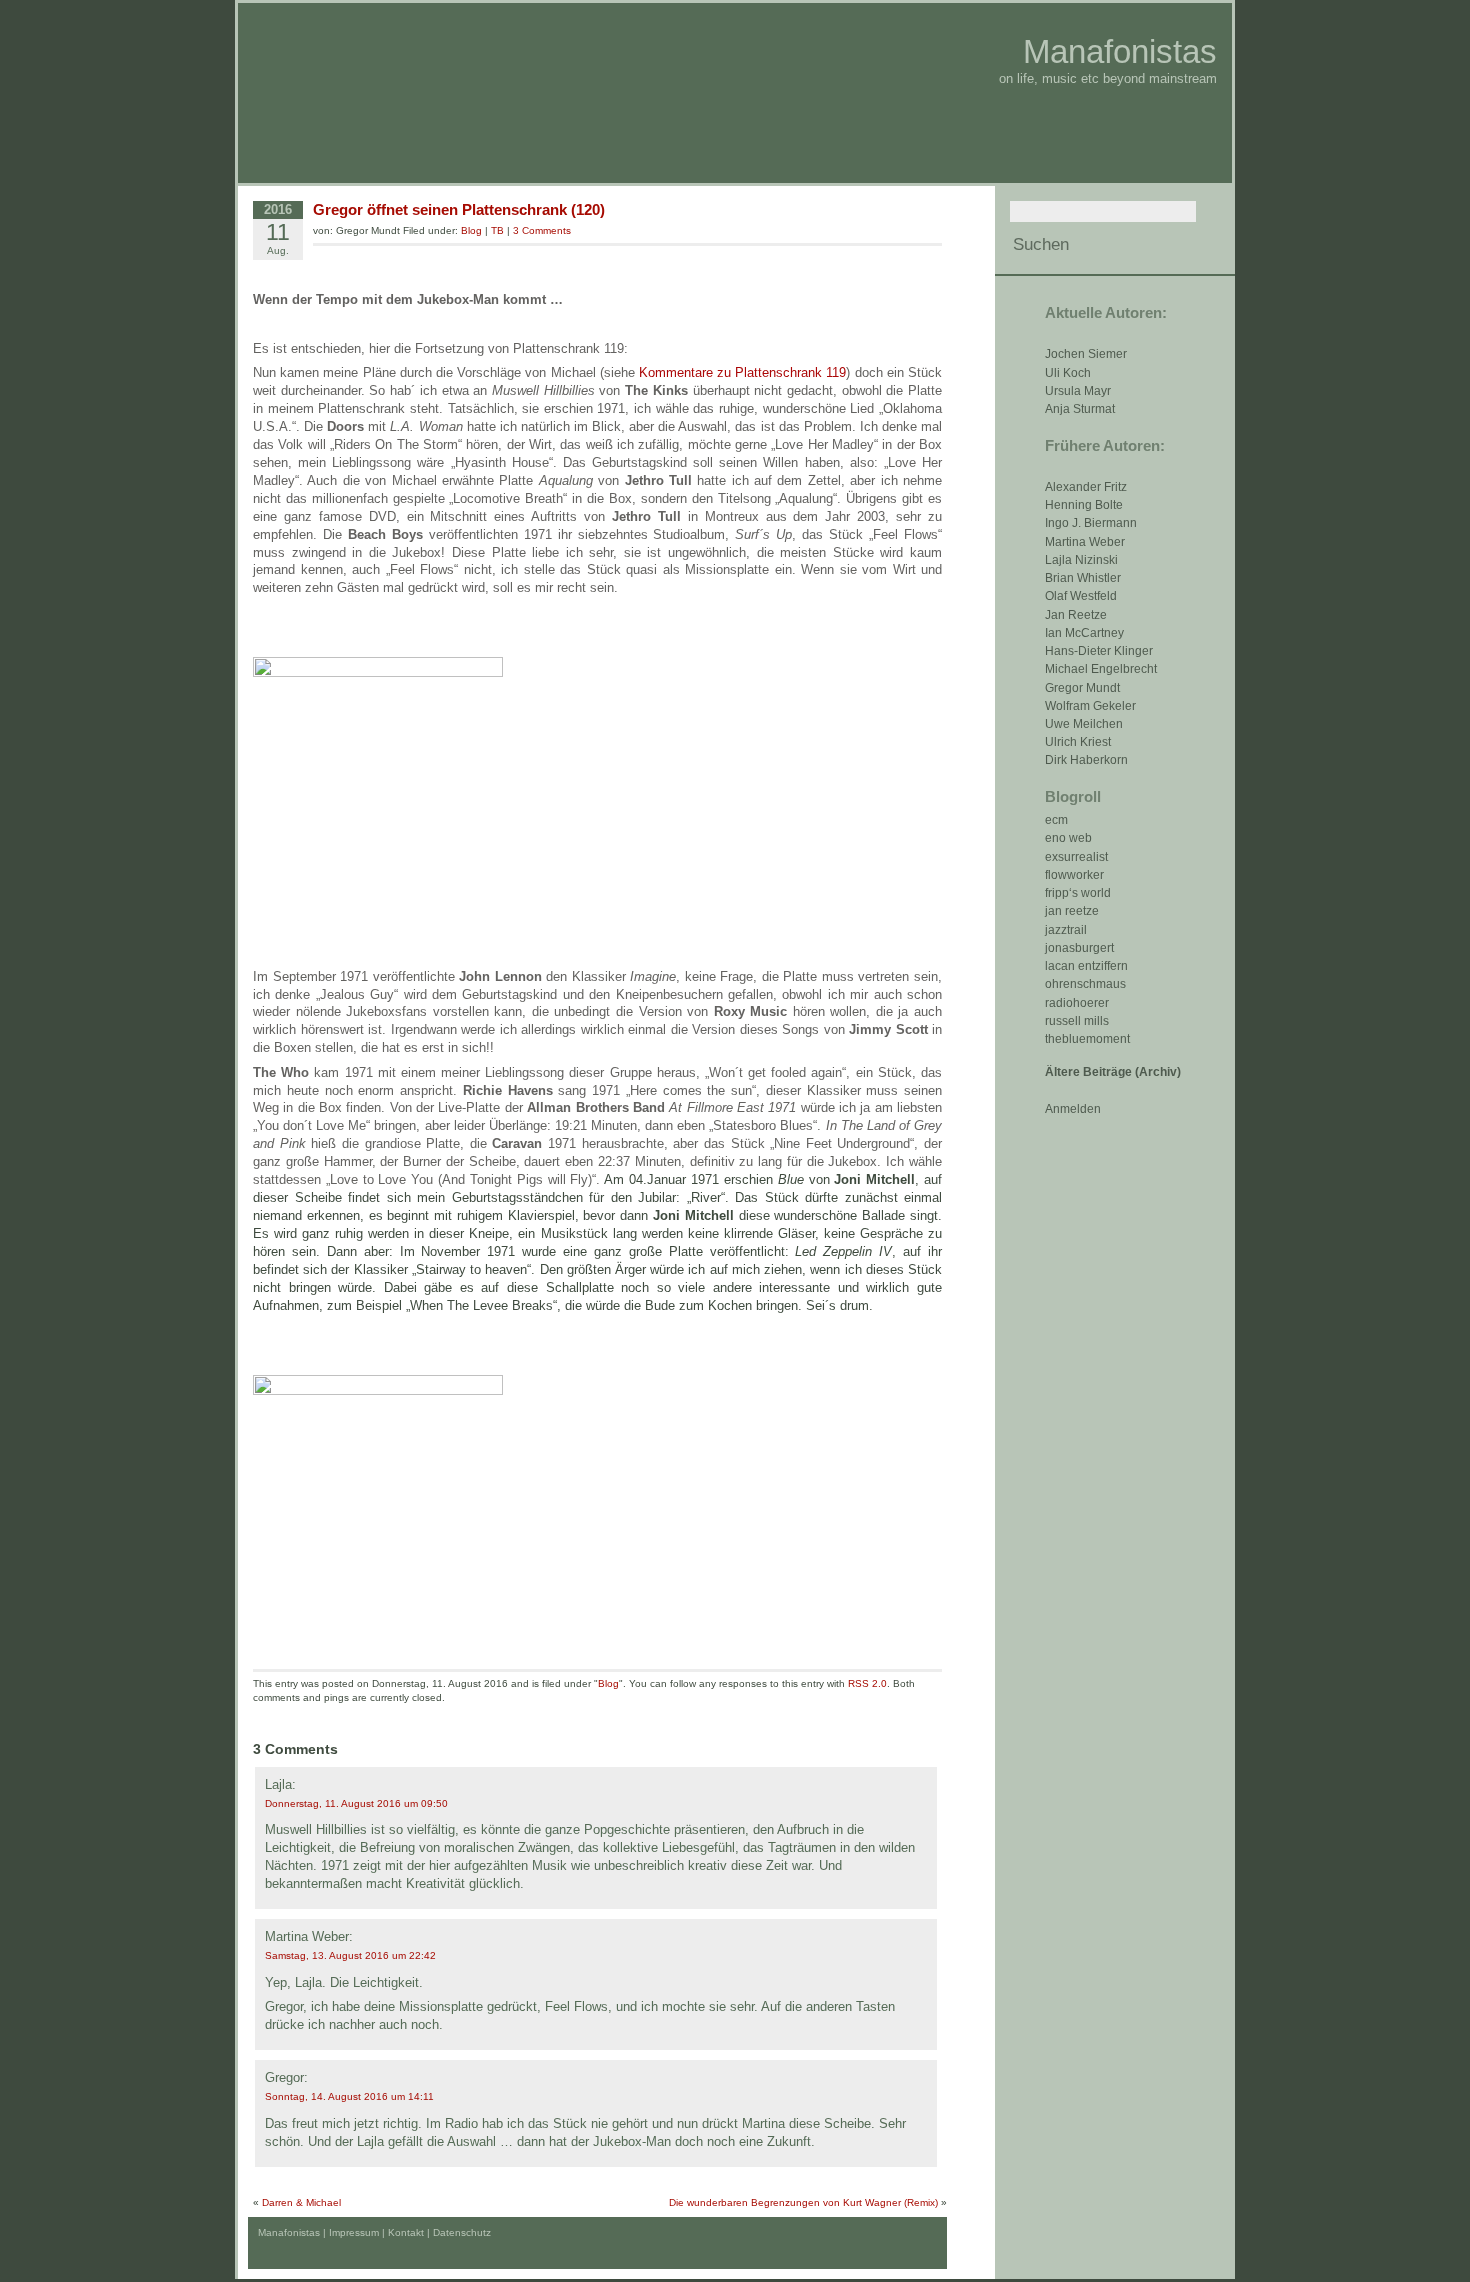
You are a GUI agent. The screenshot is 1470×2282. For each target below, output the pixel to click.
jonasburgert (1079, 948)
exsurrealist (1076, 857)
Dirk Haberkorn (1086, 760)
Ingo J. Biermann (1091, 523)
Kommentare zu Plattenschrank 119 (743, 372)
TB (497, 230)
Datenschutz (462, 2232)
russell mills (1077, 1021)
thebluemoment (1087, 1039)
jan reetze (1072, 911)
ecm (1056, 820)
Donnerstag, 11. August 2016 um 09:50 (356, 1803)
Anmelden (1073, 1109)
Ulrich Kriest (1078, 742)
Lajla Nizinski (1081, 560)
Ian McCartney (1084, 633)
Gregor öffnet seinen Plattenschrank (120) (459, 209)
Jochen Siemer (1086, 354)
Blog (471, 230)
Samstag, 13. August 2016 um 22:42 (350, 1955)
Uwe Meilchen (1084, 724)
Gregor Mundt (1082, 688)
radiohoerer (1077, 1003)
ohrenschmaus (1085, 984)
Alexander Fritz (1086, 487)
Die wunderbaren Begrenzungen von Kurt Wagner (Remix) (803, 2202)
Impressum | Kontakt (376, 2232)
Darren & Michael (301, 2202)
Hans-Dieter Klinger (1099, 651)
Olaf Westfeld (1081, 596)
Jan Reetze (1076, 615)
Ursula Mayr (1078, 391)
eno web (1068, 838)
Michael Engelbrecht (1101, 669)
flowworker (1074, 875)
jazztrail (1066, 930)
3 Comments (542, 230)
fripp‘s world (1078, 893)
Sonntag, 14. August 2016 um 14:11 (349, 2096)
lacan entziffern (1086, 966)
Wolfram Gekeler (1090, 706)
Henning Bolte (1084, 505)
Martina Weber (1085, 542)
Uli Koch (1068, 373)
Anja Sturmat (1080, 409)
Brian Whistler (1083, 578)
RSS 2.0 (867, 1683)
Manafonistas (1120, 51)
